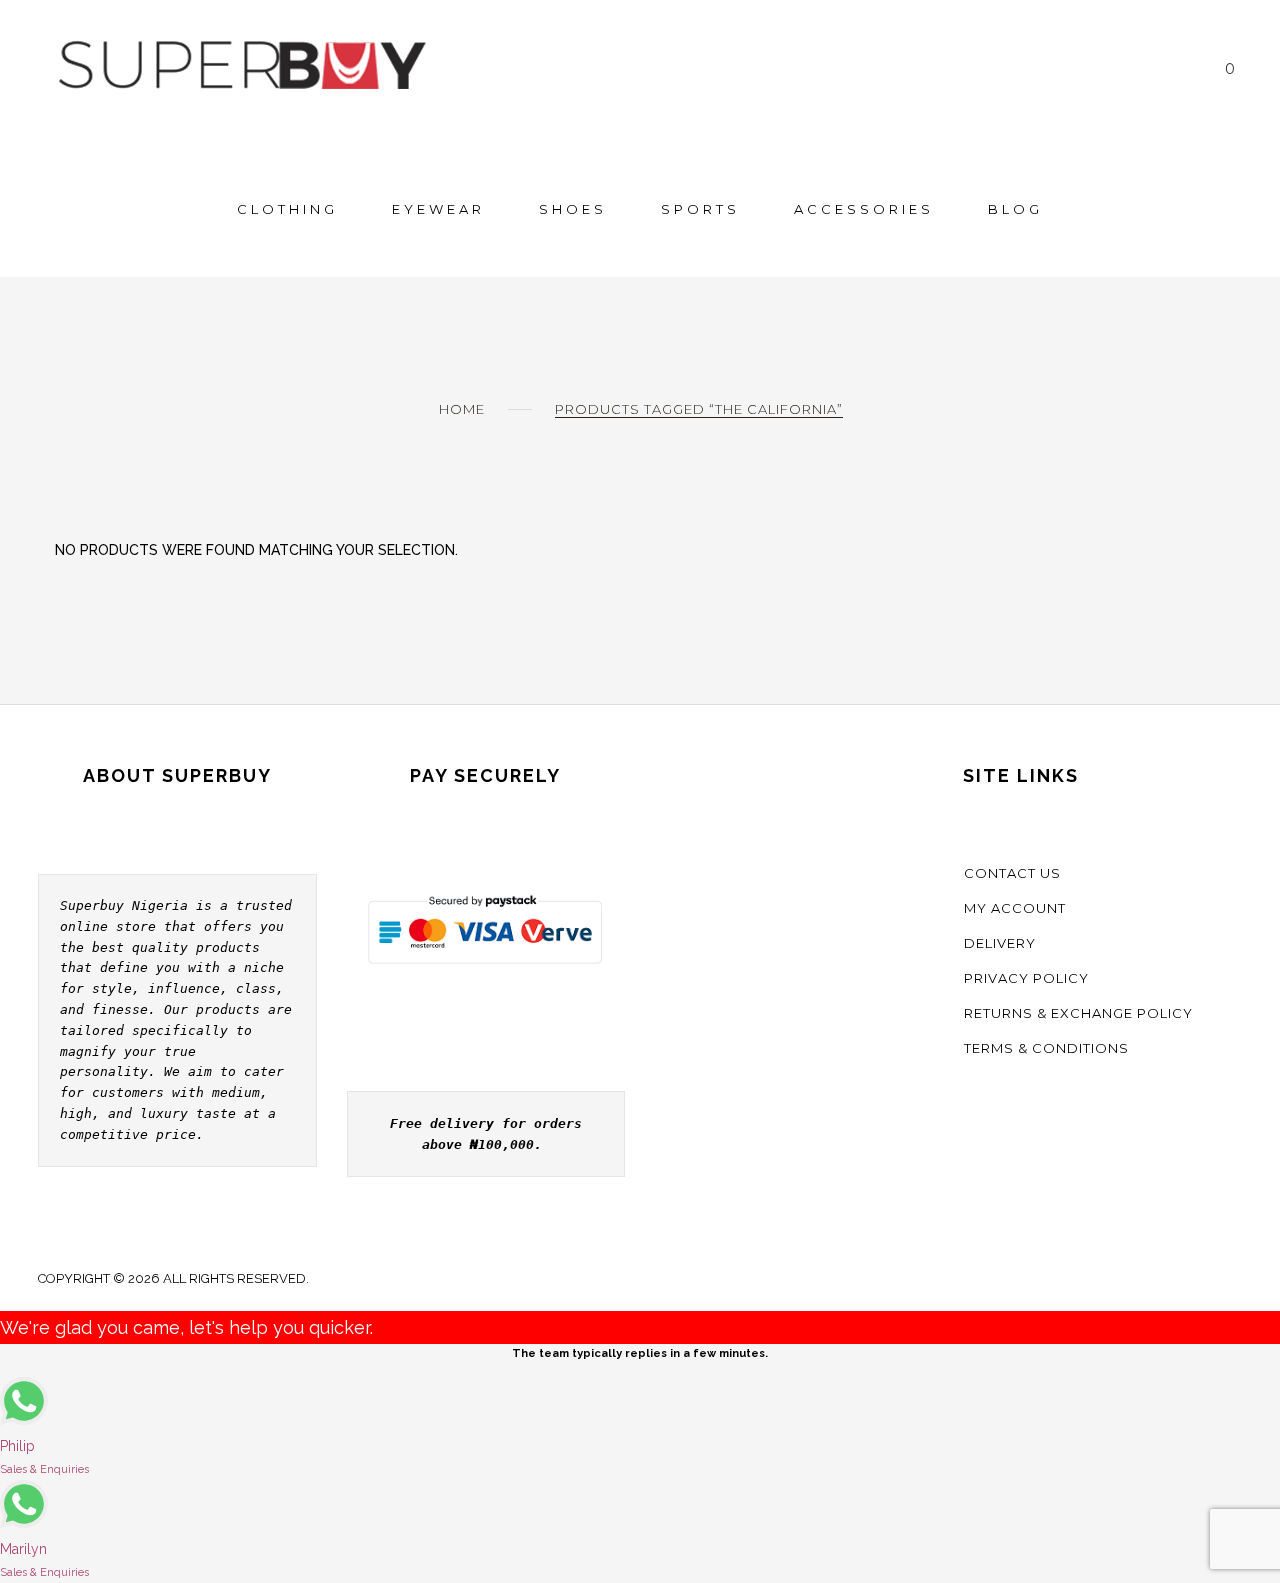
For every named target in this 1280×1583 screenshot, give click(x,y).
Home (462, 409)
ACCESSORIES (864, 209)
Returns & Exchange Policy (1078, 1013)
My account (1015, 908)
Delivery (1000, 943)
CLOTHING (287, 209)
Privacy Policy (1026, 978)
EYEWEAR (438, 209)
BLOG (1015, 209)
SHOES (573, 209)
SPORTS (700, 209)
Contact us (1012, 873)
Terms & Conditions (1046, 1048)
